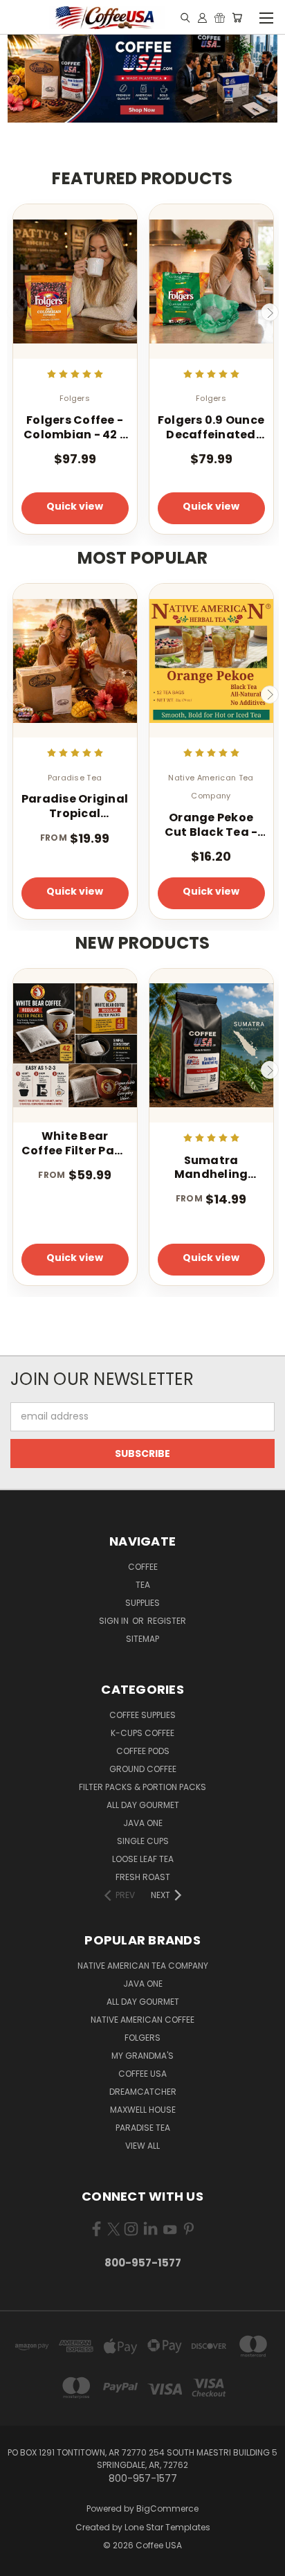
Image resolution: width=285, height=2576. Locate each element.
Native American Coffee (142, 2020)
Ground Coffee (143, 1769)
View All (142, 2146)
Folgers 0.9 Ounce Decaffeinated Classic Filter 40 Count (211, 428)
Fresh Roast (143, 1877)
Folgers (142, 2038)
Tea (143, 1585)
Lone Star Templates (167, 2527)
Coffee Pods (143, 1751)
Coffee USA (142, 2074)
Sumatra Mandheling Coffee (211, 1168)
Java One (143, 1823)
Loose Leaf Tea (143, 1859)
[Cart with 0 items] (237, 17)
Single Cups (143, 1841)
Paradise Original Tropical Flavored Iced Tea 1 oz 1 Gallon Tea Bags (75, 807)
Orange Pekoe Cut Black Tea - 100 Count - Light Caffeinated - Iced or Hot (211, 825)
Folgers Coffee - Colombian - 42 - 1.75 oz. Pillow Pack (75, 428)
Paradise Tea (143, 2128)
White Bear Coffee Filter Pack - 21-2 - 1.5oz (75, 1144)
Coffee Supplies (142, 1715)
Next (270, 312)
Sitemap (142, 1639)
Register (167, 1621)
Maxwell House (143, 2110)
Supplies (142, 1603)
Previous (16, 312)
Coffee (143, 1567)
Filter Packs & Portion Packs (142, 1787)
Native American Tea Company (143, 1966)
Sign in (115, 1621)
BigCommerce (167, 2508)
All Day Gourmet (143, 1805)
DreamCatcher (143, 2092)
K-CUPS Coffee (142, 1733)
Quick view (75, 506)
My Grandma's (142, 2056)
